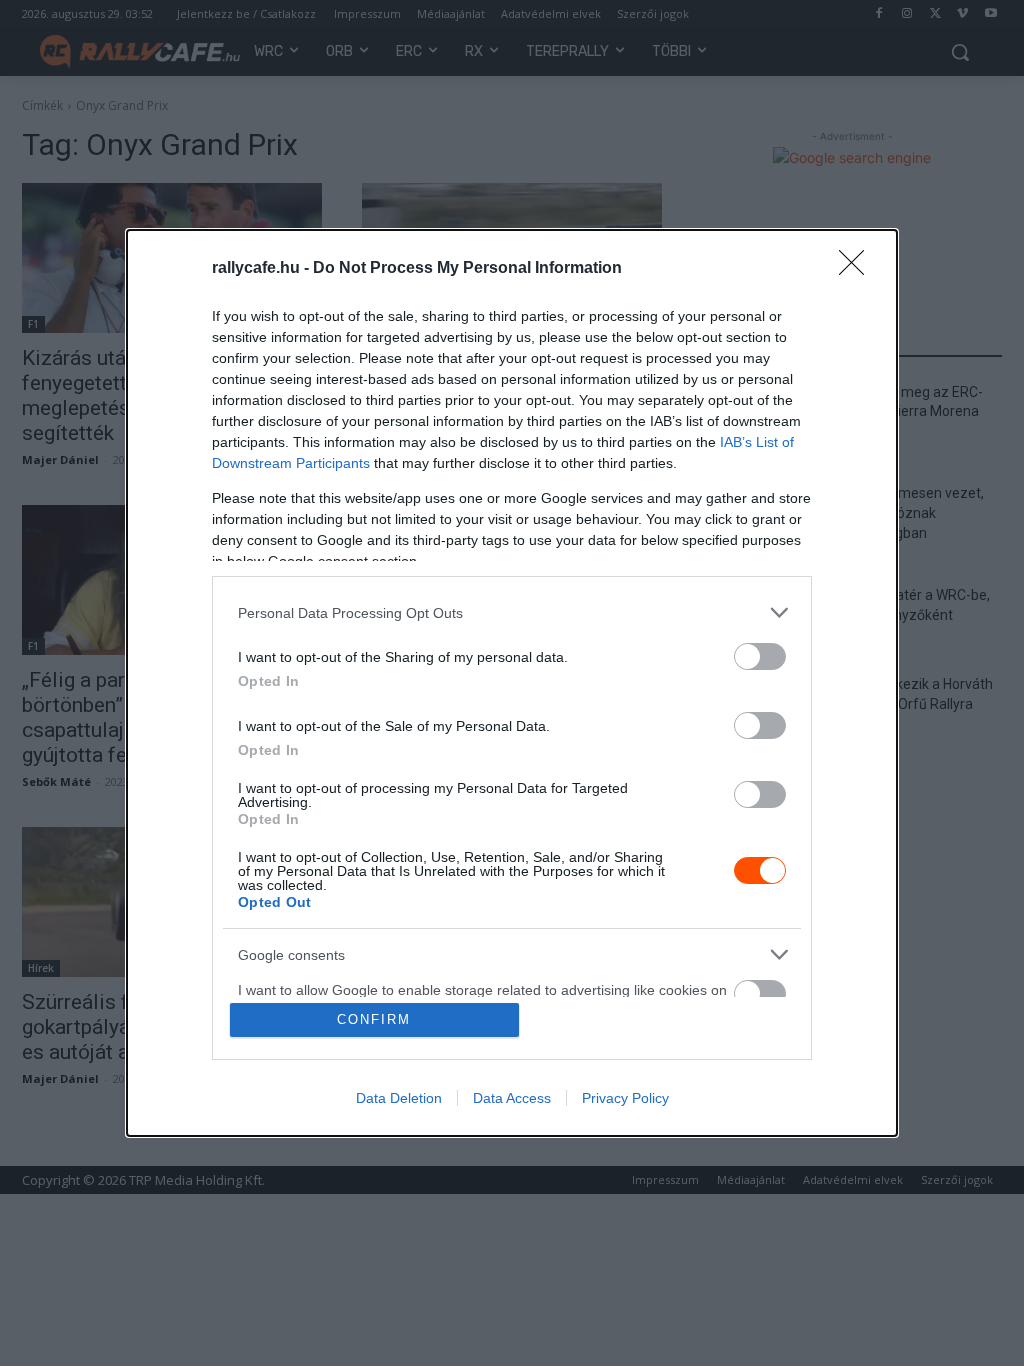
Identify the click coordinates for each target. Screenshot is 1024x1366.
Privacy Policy (625, 1098)
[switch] (760, 656)
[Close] (858, 269)
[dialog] (512, 683)
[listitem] (512, 612)
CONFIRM (374, 1019)
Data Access (512, 1098)
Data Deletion (399, 1098)
